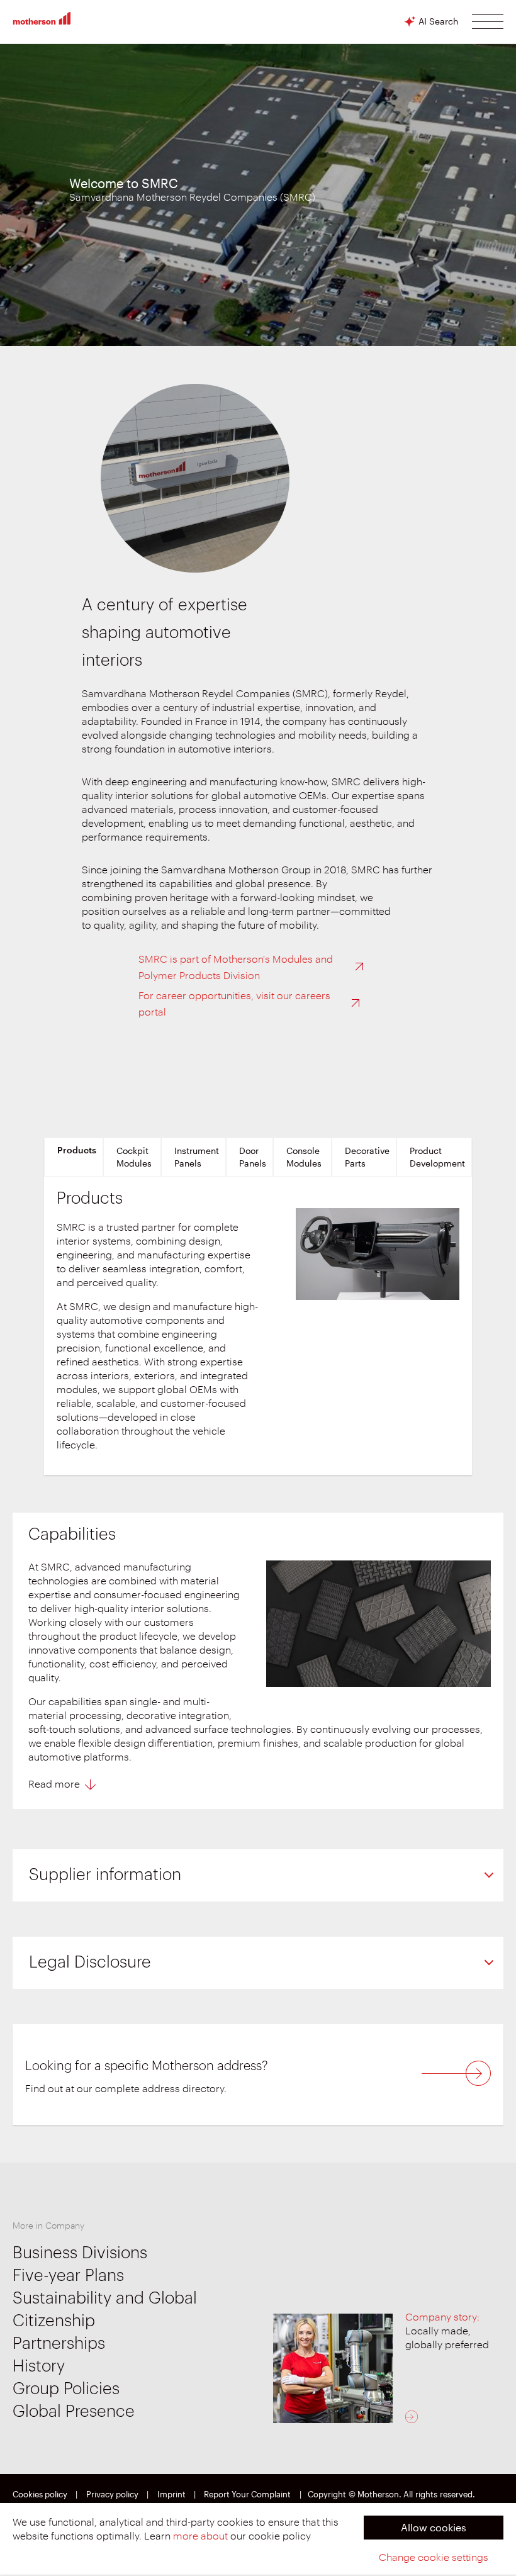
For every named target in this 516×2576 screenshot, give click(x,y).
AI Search (438, 21)
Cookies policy (40, 2495)
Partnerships (59, 2344)
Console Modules (304, 1157)
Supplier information (105, 1875)
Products (77, 1151)
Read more (54, 1784)
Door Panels (253, 1157)
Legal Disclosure (90, 1963)
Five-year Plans (68, 2276)
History (39, 2366)
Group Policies (66, 2389)
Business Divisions (80, 2253)
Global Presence (74, 2412)
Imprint (171, 2495)
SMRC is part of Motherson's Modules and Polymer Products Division (236, 968)
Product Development (437, 1157)
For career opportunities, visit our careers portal (234, 1004)
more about (200, 2536)
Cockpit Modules (134, 1157)
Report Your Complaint (247, 2495)
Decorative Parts (367, 1157)
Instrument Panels (197, 1157)
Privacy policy (112, 2495)
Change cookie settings (434, 2558)
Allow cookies (434, 2527)
